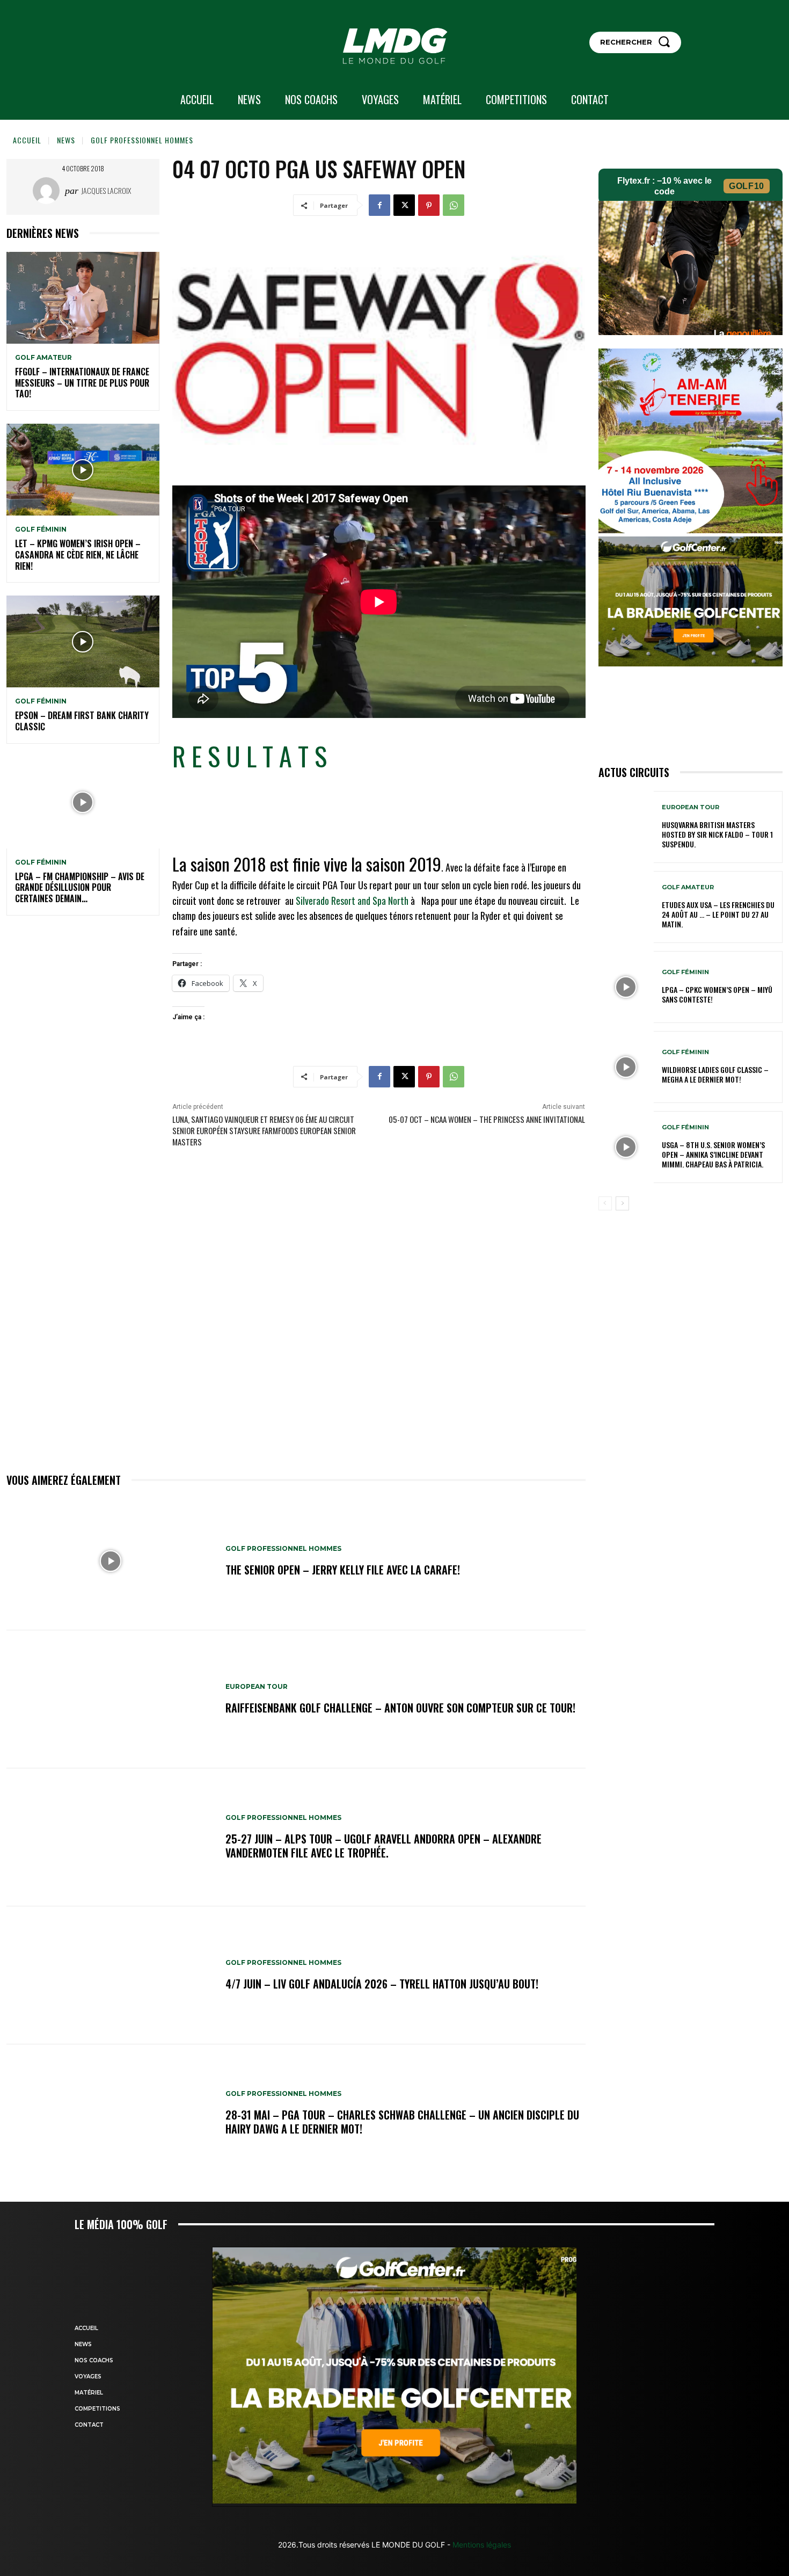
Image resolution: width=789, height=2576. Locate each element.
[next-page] (622, 1203)
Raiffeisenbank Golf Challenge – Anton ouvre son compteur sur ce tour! (400, 1708)
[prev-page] (605, 1203)
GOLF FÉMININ (41, 529)
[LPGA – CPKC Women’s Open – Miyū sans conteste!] (626, 987)
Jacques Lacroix (106, 190)
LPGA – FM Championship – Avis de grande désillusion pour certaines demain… (80, 888)
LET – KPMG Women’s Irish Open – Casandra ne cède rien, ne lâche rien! (78, 555)
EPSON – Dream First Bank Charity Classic (82, 721)
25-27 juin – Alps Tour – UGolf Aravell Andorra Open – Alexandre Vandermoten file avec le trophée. (383, 1846)
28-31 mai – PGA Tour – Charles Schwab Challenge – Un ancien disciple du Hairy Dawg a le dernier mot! (402, 2122)
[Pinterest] (429, 205)
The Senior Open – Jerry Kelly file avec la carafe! (343, 1570)
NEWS (66, 140)
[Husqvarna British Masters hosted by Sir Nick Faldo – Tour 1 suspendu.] (626, 827)
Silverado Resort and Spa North (351, 901)
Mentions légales (481, 2545)
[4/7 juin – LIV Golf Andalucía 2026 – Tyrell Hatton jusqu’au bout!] (111, 1975)
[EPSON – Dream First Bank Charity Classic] (83, 641)
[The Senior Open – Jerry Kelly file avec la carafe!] (111, 1561)
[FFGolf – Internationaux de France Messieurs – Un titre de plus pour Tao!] (83, 298)
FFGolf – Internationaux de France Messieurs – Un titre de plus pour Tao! (82, 383)
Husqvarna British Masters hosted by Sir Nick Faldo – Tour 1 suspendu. (717, 834)
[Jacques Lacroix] (49, 191)
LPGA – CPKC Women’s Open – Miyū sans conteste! (717, 994)
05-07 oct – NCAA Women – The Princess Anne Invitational (487, 1119)
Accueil (27, 140)
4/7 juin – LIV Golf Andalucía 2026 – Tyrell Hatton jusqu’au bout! (382, 1984)
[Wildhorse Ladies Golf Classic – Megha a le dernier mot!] (626, 1067)
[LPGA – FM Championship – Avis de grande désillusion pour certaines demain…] (83, 803)
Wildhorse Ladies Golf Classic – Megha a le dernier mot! (715, 1074)
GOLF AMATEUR (43, 358)
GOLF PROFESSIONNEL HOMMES (142, 140)
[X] (404, 205)
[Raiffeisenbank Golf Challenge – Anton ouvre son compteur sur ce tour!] (111, 1699)
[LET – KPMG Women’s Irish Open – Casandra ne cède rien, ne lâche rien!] (83, 470)
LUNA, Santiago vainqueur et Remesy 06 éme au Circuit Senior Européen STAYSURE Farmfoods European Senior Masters (264, 1130)
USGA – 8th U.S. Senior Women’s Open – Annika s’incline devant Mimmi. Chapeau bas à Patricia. (713, 1154)
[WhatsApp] (454, 205)
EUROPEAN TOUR (257, 1687)
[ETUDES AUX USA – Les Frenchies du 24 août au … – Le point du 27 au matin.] (626, 907)
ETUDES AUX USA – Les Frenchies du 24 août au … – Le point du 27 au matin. (718, 914)
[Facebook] (379, 205)
